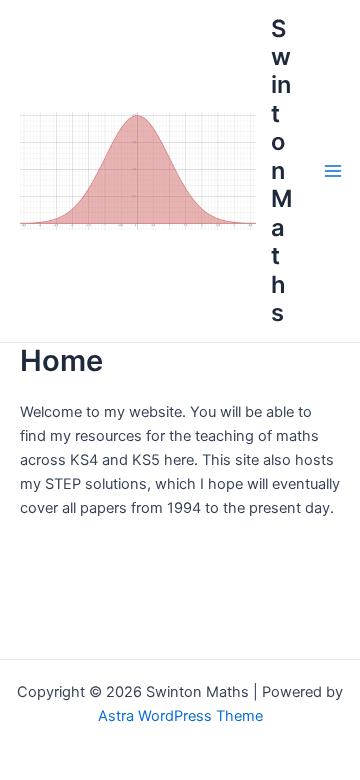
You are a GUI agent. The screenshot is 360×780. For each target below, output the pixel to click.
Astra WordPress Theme (180, 716)
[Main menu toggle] (333, 171)
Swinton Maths (281, 171)
